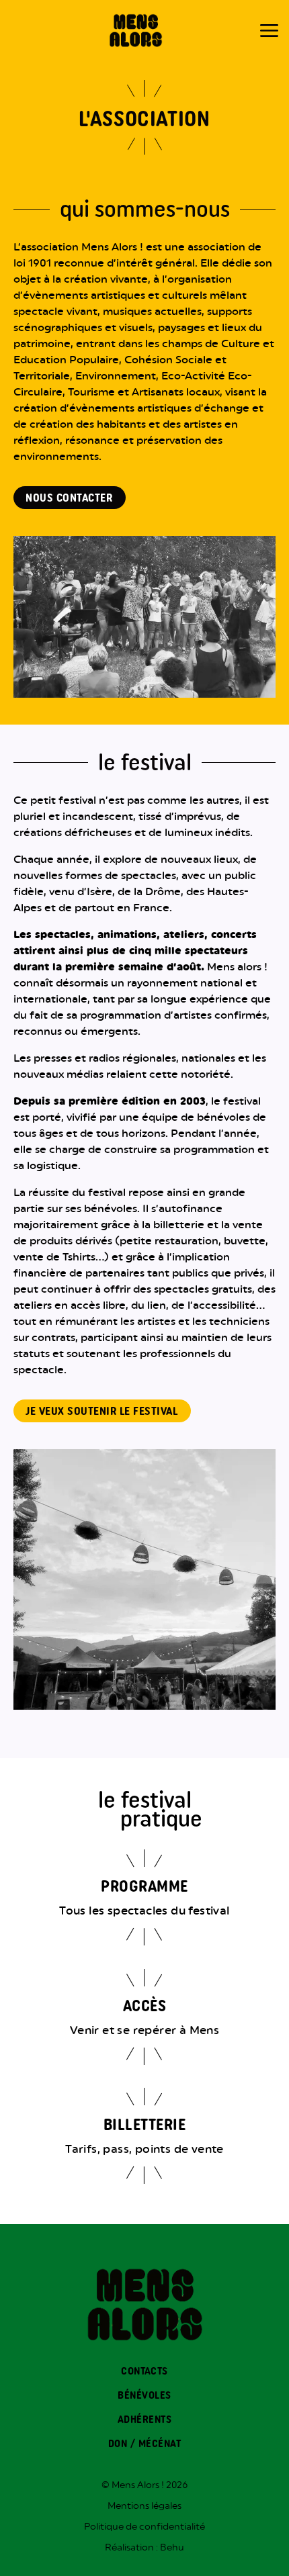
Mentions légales (144, 2505)
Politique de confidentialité (144, 2526)
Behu (172, 2547)
